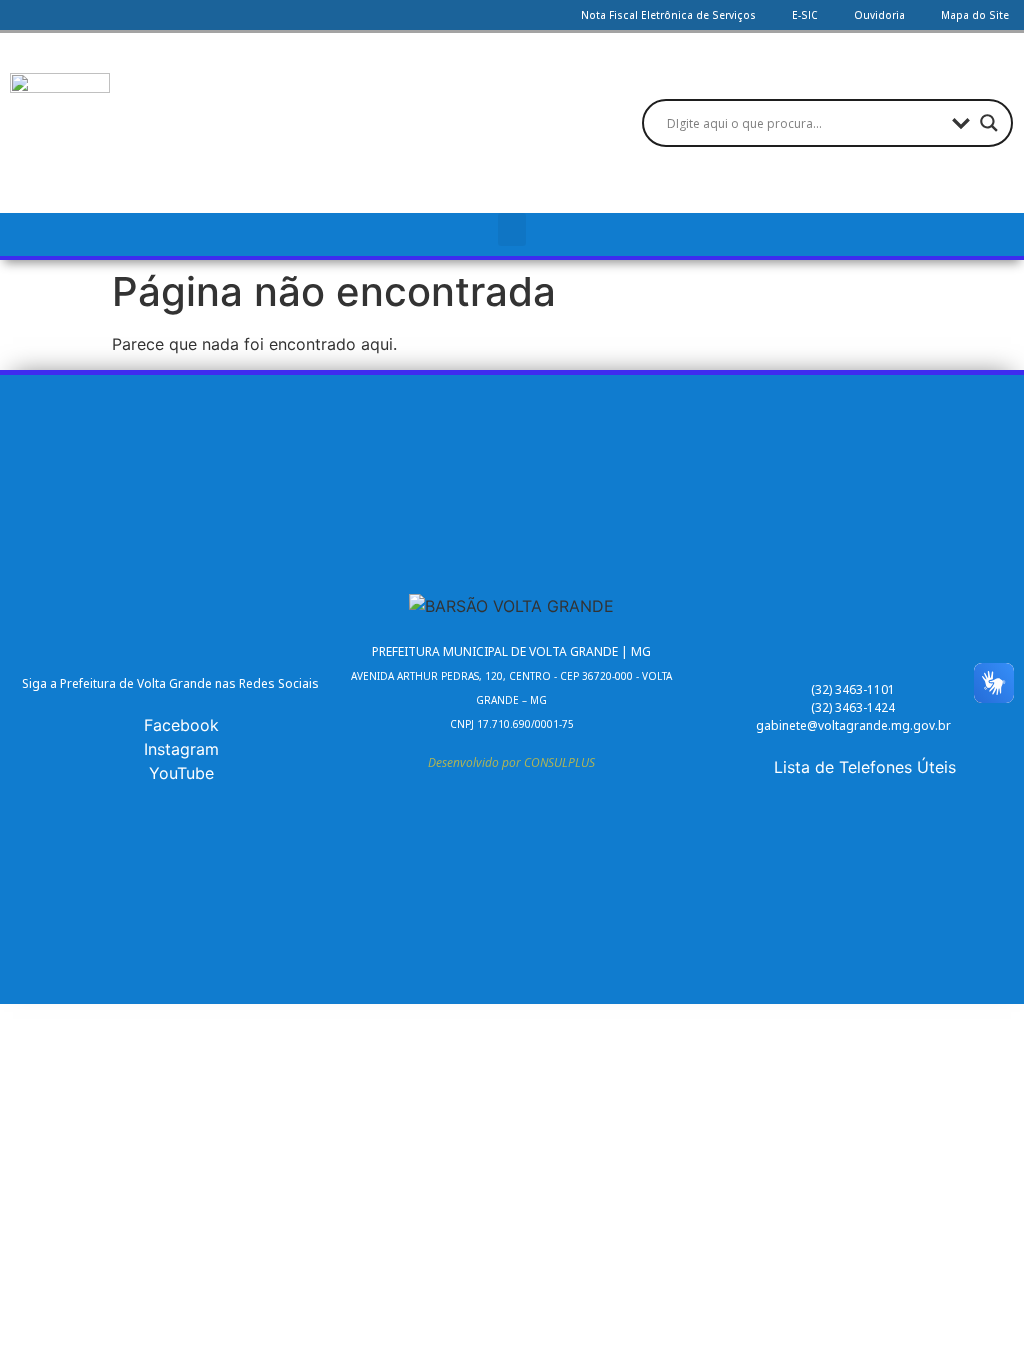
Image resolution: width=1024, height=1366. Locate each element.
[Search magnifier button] (989, 123)
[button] (512, 229)
